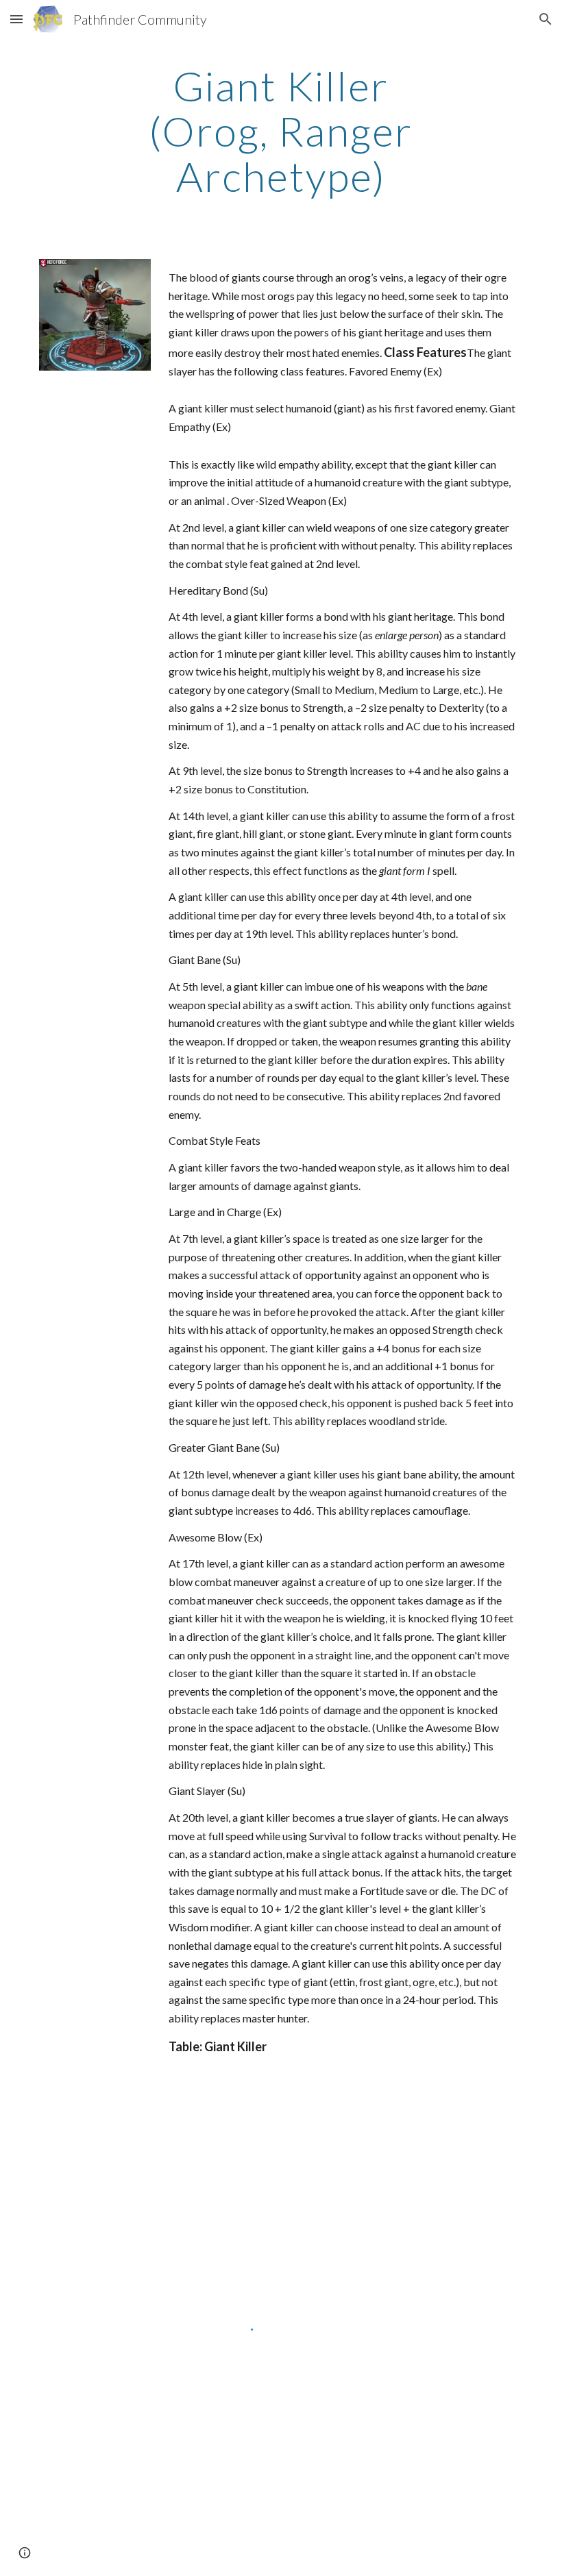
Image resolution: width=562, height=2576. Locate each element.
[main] (281, 131)
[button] (16, 19)
